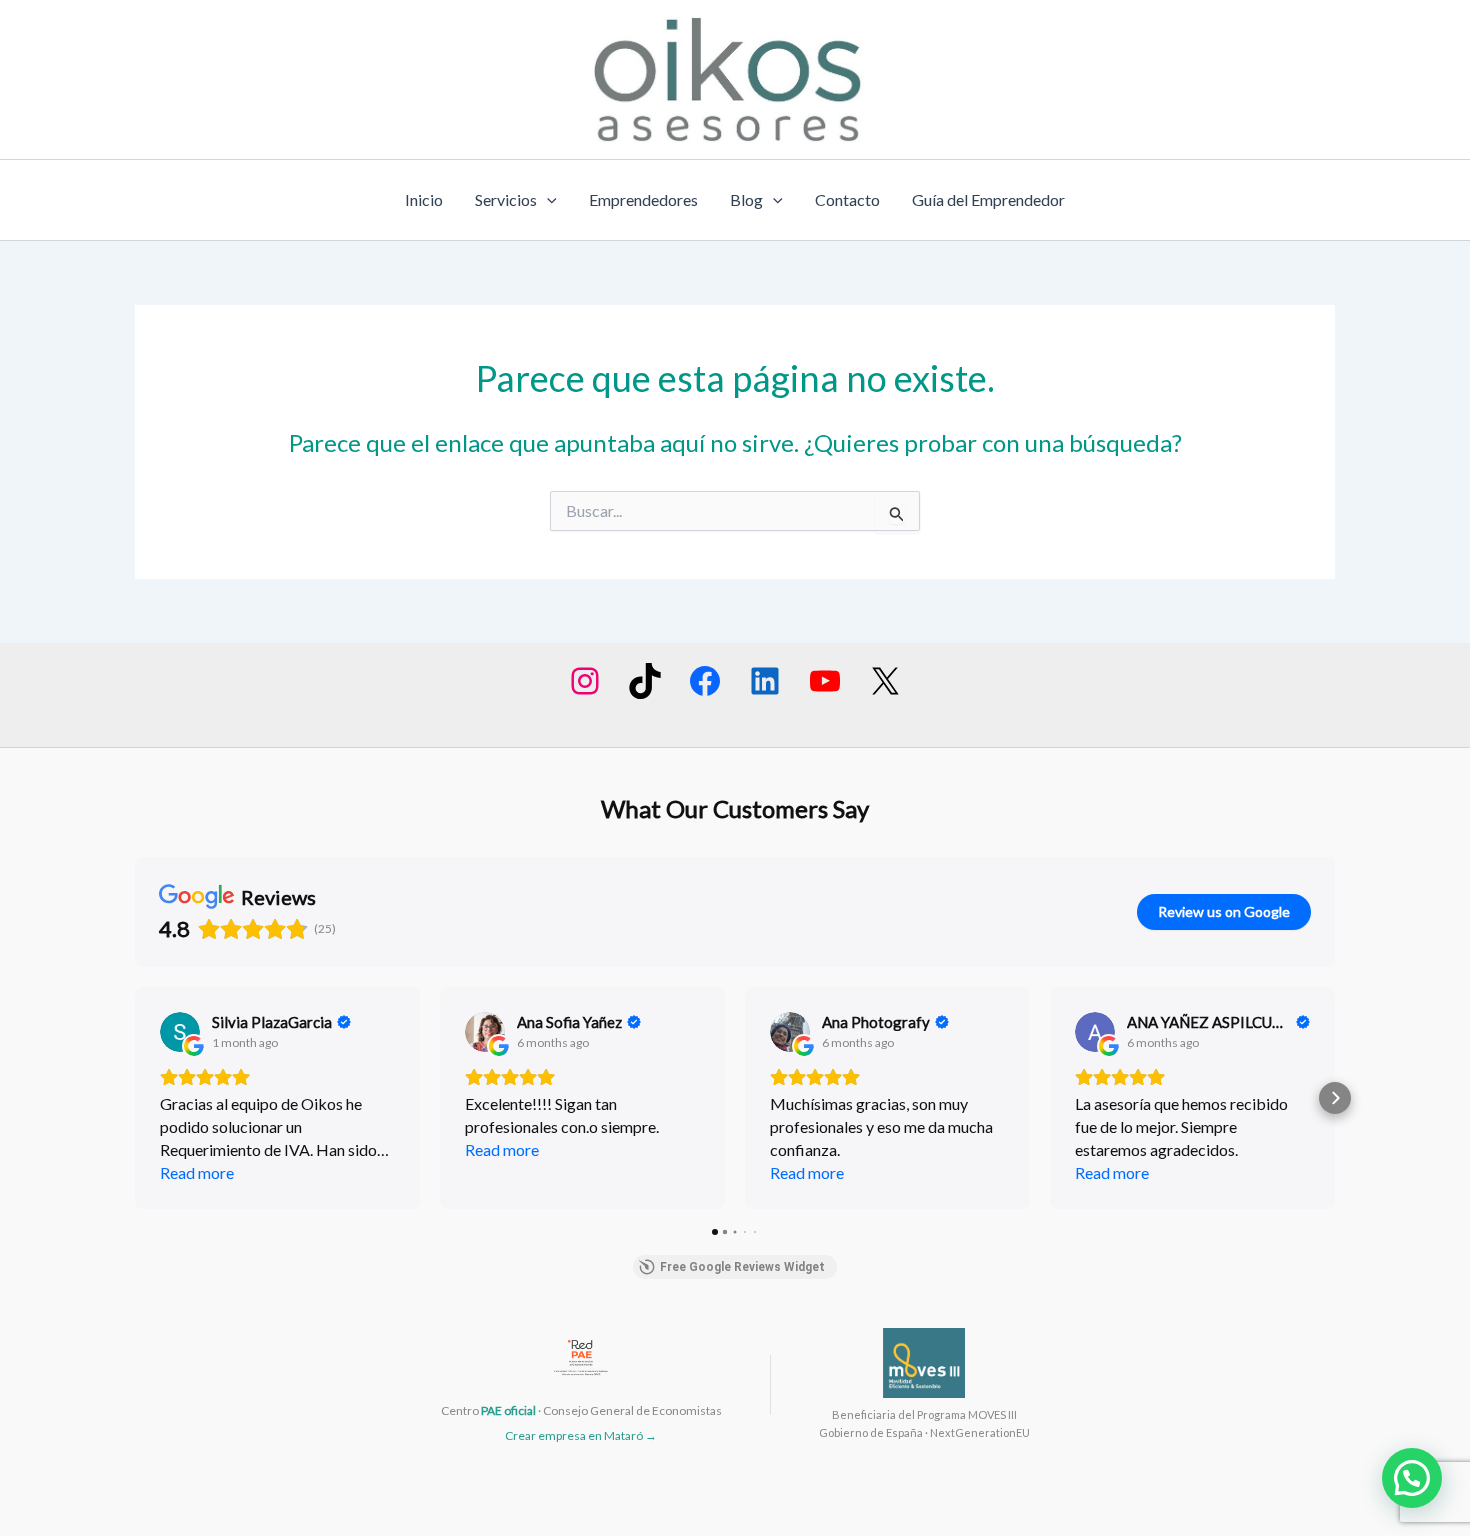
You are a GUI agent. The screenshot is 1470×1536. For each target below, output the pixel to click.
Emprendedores (643, 199)
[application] (547, 200)
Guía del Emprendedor (988, 199)
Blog (746, 199)
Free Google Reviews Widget (742, 1267)
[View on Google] (180, 1032)
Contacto (847, 199)
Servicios (506, 199)
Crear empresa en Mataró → (581, 1435)
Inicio (424, 199)
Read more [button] (197, 1172)
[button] (135, 1098)
